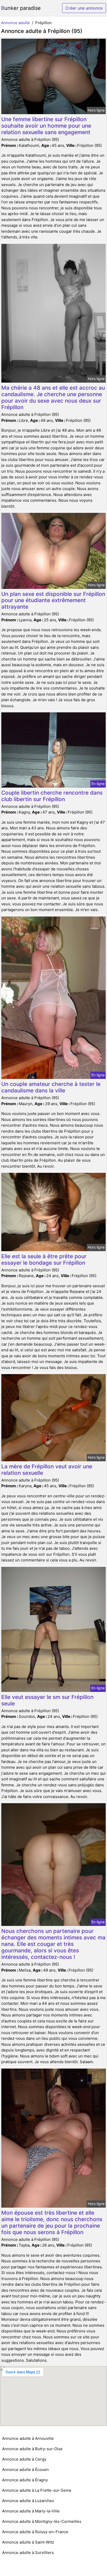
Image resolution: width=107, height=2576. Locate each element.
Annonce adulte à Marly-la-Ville (31, 2511)
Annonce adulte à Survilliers (28, 2553)
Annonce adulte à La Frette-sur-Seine (37, 2490)
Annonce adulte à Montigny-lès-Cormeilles (42, 2521)
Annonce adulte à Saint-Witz (28, 2542)
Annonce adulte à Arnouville (28, 2438)
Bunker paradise (21, 8)
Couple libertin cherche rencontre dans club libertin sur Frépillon (52, 796)
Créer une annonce (84, 8)
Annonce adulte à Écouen (25, 2470)
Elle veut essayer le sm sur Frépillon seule (47, 1700)
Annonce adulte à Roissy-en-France (35, 2532)
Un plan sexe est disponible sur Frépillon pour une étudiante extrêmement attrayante (53, 600)
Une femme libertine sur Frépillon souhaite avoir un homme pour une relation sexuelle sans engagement (46, 126)
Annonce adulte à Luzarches (28, 2501)
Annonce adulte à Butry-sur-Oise (32, 2449)
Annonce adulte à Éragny (25, 2480)
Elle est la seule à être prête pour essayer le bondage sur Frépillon (44, 1259)
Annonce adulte (15, 23)
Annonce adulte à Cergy (24, 2459)
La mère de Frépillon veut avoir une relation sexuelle (47, 1470)
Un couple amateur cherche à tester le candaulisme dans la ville (51, 1087)
